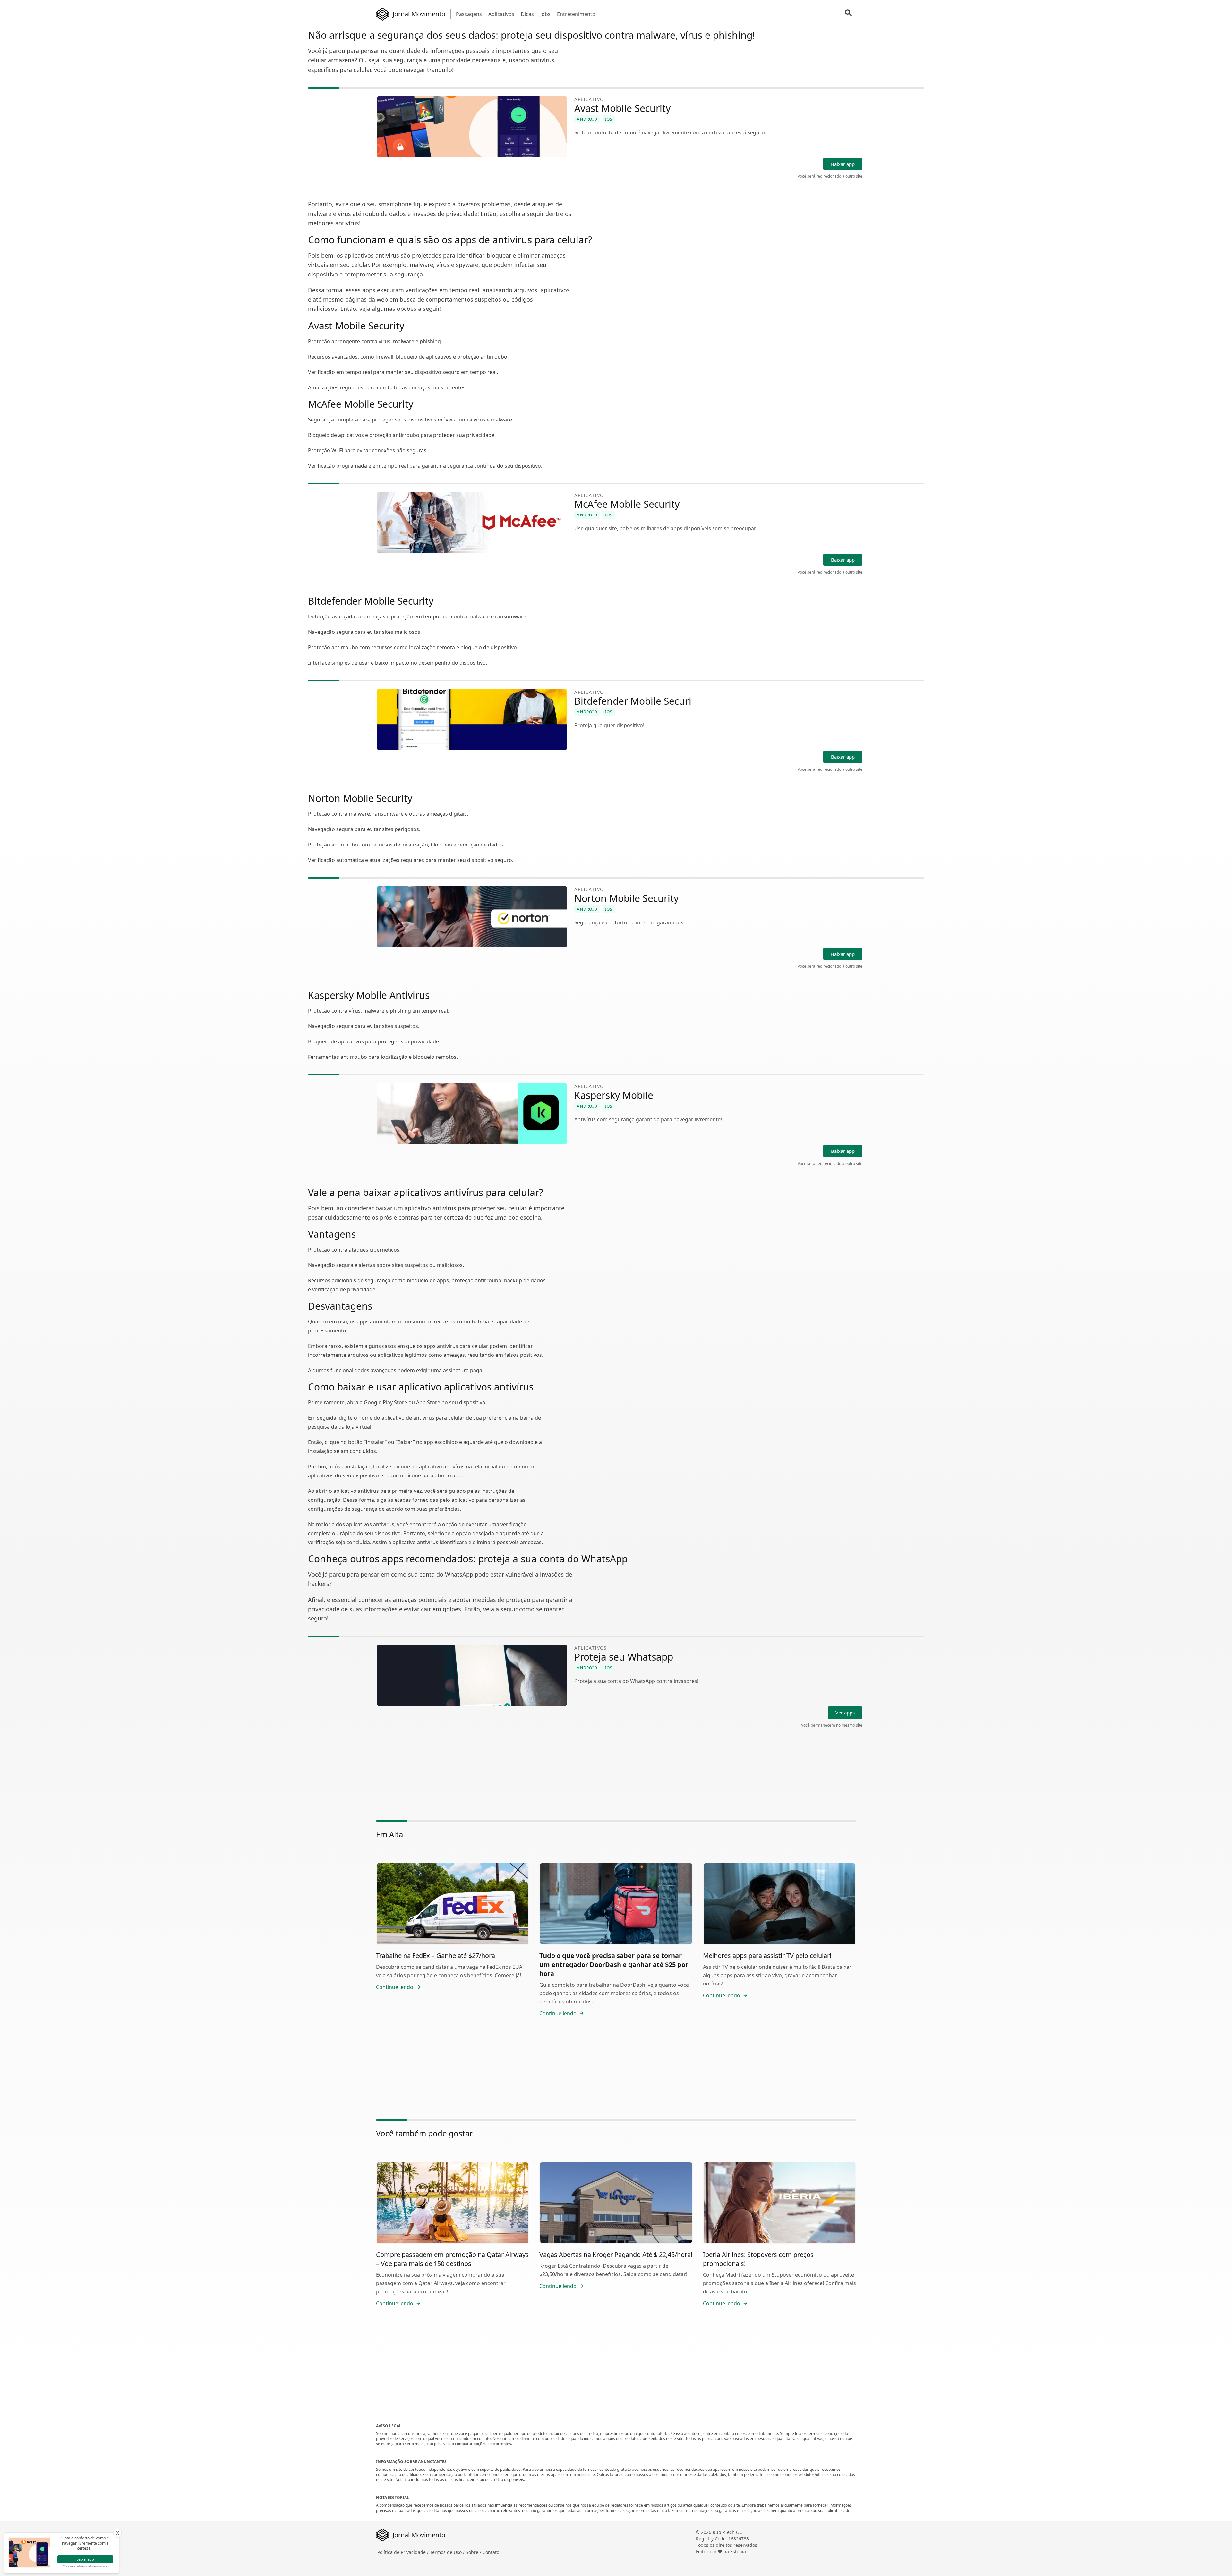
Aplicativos (501, 14)
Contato (491, 2552)
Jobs (545, 14)
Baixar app (843, 164)
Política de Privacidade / (404, 2552)
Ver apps (845, 1713)
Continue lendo (395, 1987)
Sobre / (474, 2552)
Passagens (469, 14)
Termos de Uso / (448, 2552)
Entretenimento (576, 14)
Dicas (527, 14)
